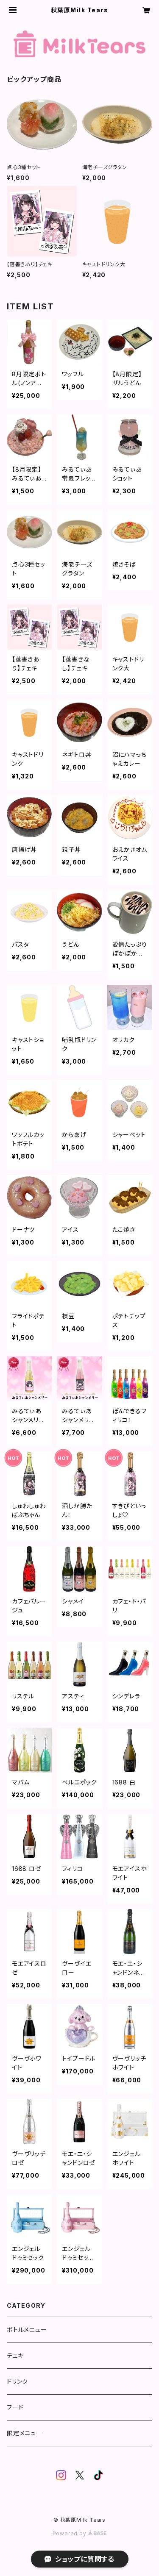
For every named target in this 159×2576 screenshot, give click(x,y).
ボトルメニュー (27, 2330)
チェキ (15, 2355)
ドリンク (17, 2381)
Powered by (70, 2533)
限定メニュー (25, 2433)
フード (15, 2407)
